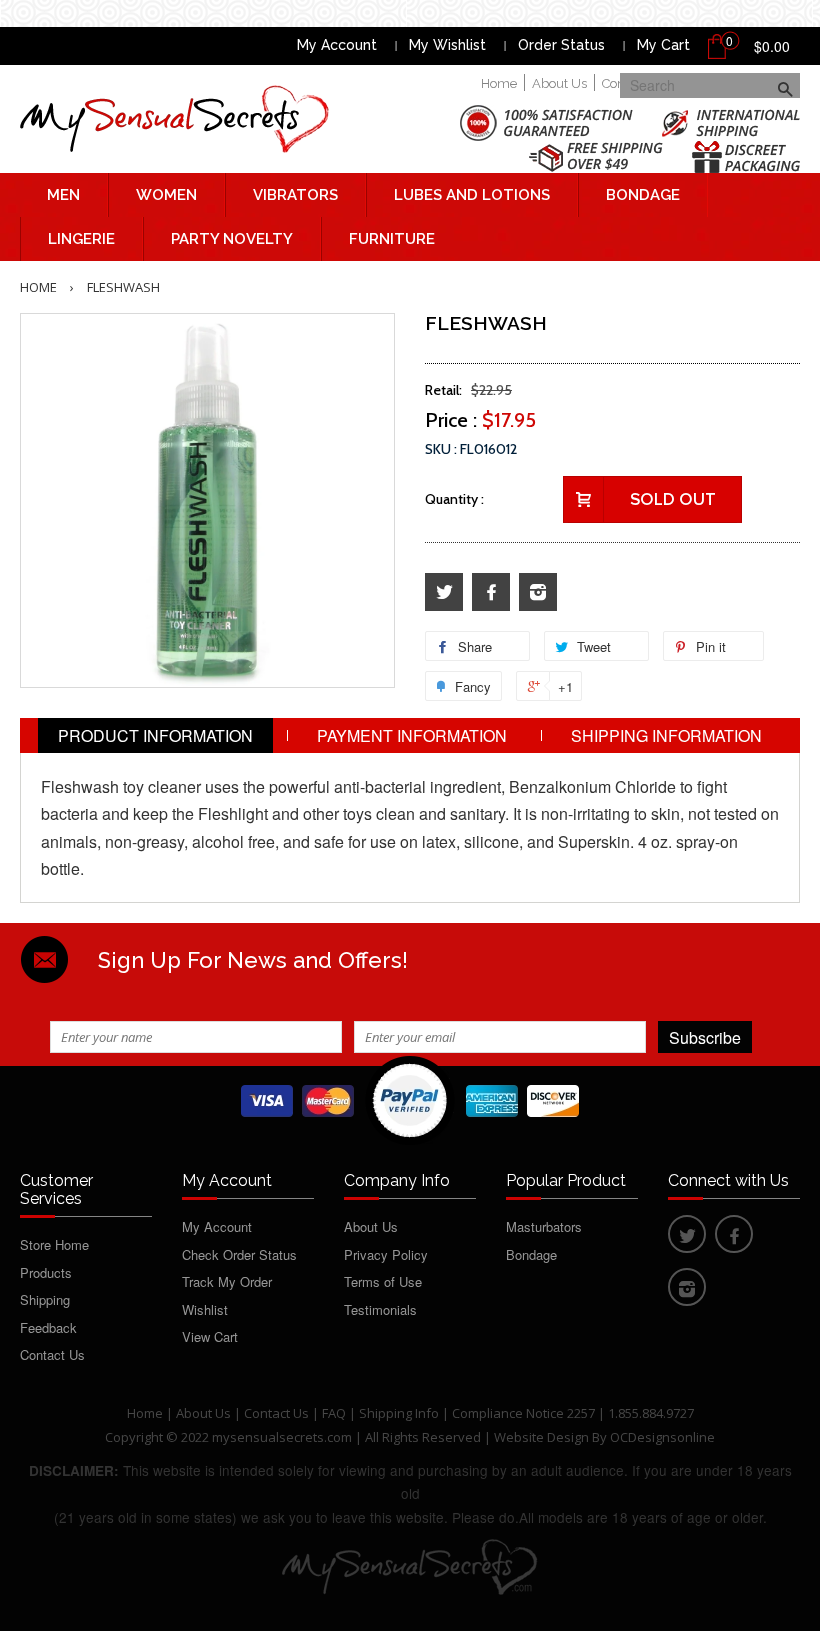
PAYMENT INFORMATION (412, 735)
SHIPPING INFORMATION (666, 735)
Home (499, 83)
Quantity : (454, 499)
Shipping (45, 1299)
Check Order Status (239, 1254)
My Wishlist (447, 45)
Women (166, 195)
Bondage (643, 195)
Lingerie (81, 239)
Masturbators (544, 1226)
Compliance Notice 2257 (525, 1413)
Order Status (561, 45)
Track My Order (227, 1281)
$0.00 (772, 46)
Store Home (54, 1244)
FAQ (334, 1413)
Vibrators (295, 195)
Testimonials (380, 1309)
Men (63, 195)
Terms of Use (383, 1281)
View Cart (210, 1336)
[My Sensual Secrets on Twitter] (444, 592)
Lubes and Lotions (472, 195)
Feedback (48, 1327)
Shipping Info (399, 1413)
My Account (337, 45)
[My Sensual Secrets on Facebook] (491, 592)
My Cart (663, 45)
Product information (155, 735)
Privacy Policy (386, 1254)
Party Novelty (232, 239)
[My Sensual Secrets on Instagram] (538, 592)
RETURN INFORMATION (410, 770)
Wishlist (205, 1309)
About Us (559, 83)
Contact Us (52, 1354)
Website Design (541, 1437)
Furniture (392, 239)
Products (46, 1272)
